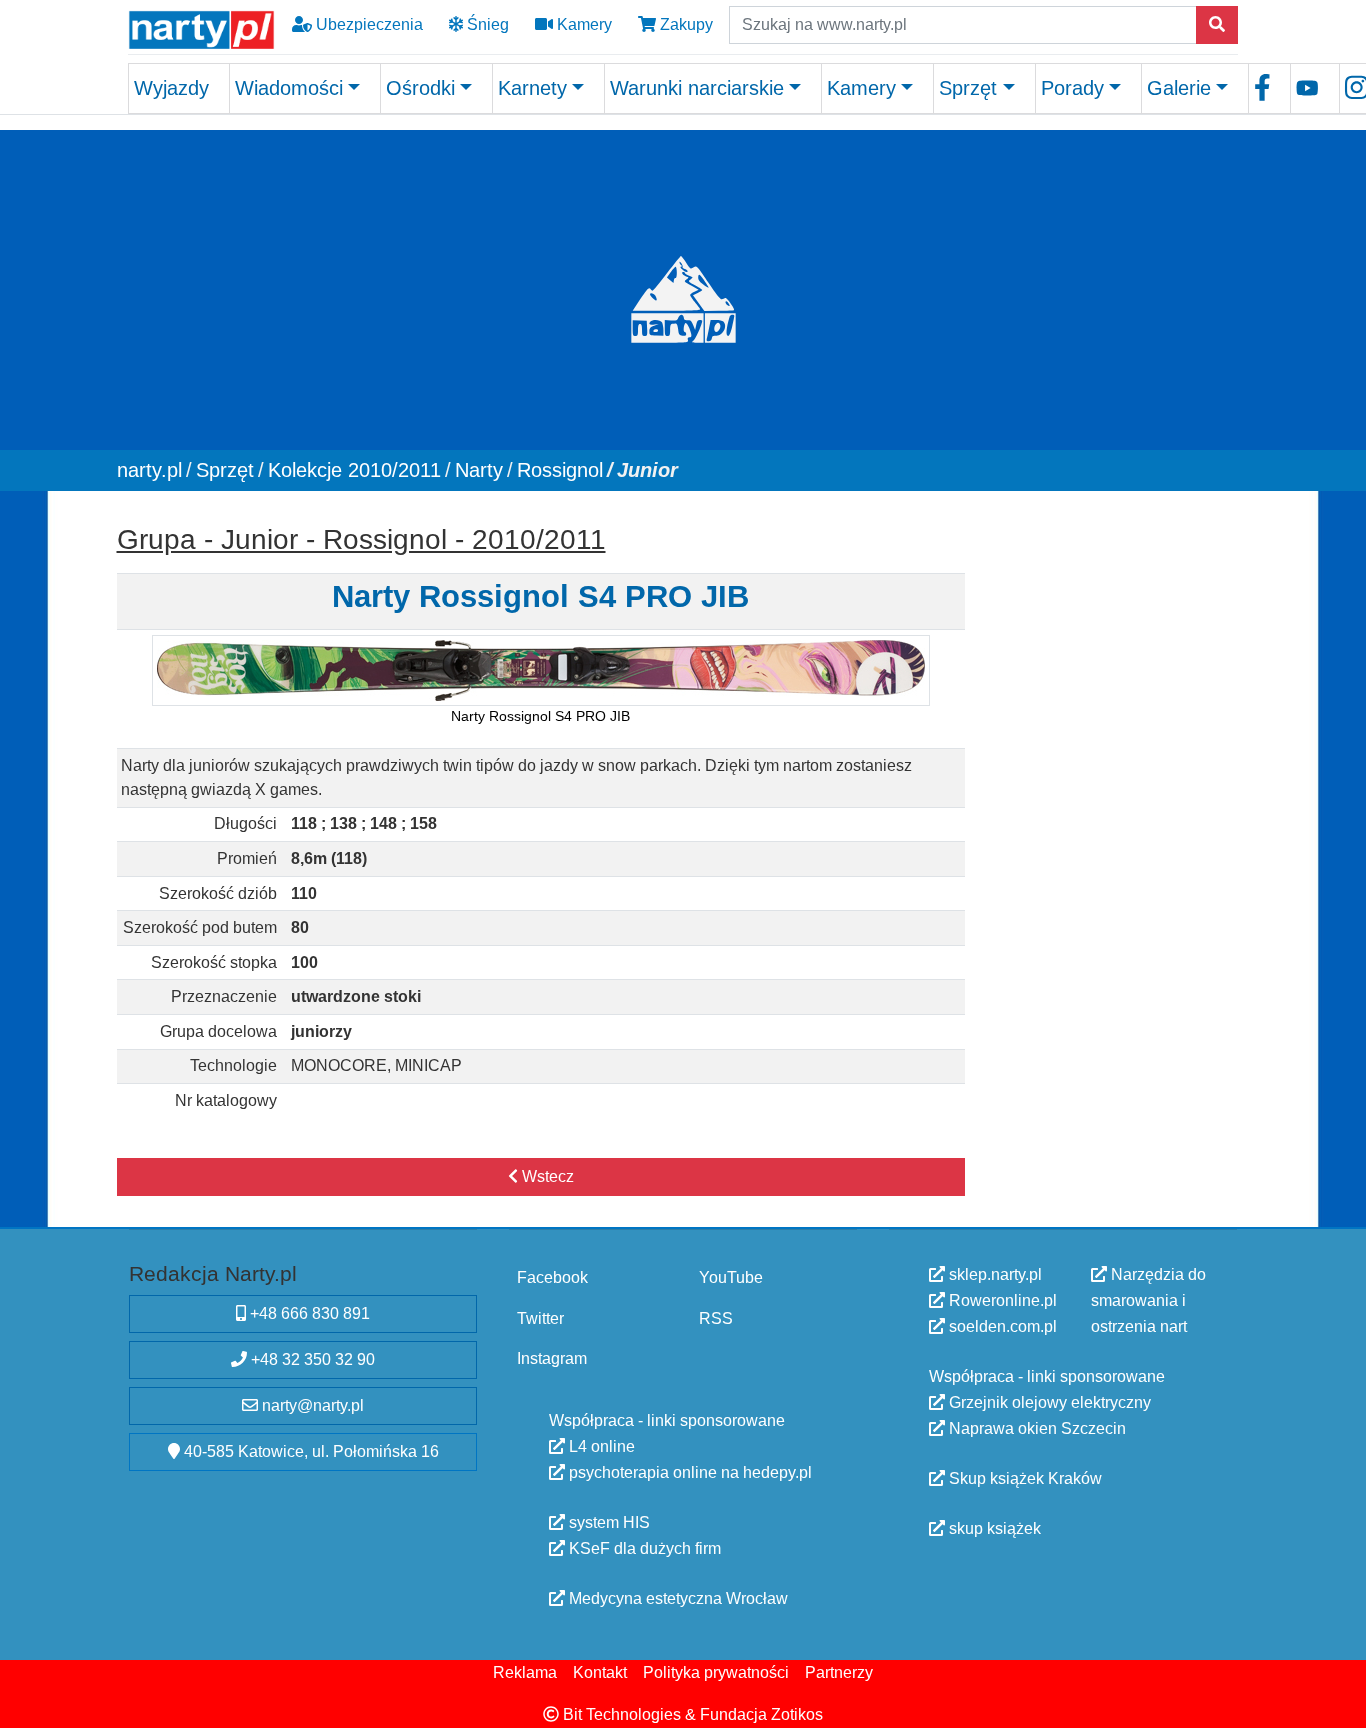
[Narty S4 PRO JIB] (540, 669)
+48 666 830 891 (308, 1313)
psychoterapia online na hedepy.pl (688, 1472)
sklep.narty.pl (993, 1274)
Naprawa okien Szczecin (1035, 1428)
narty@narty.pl (311, 1405)
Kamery (582, 24)
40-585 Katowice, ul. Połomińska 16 (309, 1451)
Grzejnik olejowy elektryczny (1048, 1402)
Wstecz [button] (546, 1175)
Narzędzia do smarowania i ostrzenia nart (1148, 1300)
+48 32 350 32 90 (311, 1359)
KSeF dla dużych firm (643, 1548)
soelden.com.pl (1001, 1326)
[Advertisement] (1111, 815)
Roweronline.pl (1001, 1300)
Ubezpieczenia (367, 24)
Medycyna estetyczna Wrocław (676, 1598)
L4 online (600, 1446)
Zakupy (684, 24)
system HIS (607, 1522)
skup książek (993, 1528)
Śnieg (486, 24)
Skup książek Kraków (1023, 1478)
